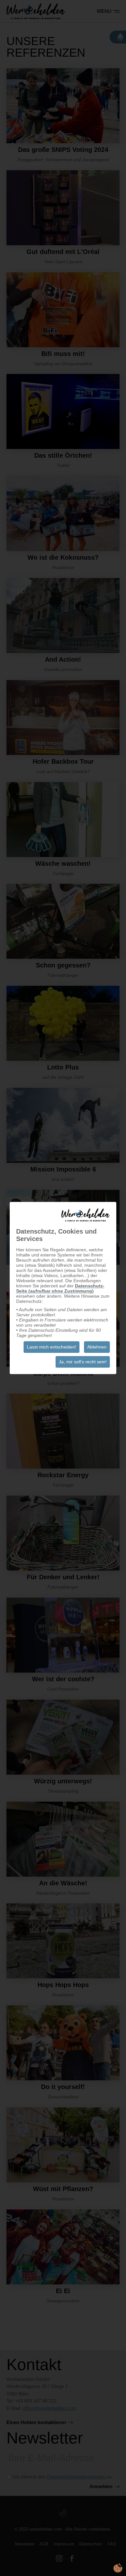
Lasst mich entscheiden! (52, 1347)
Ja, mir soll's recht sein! (83, 1362)
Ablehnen (97, 1347)
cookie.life (118, 2568)
